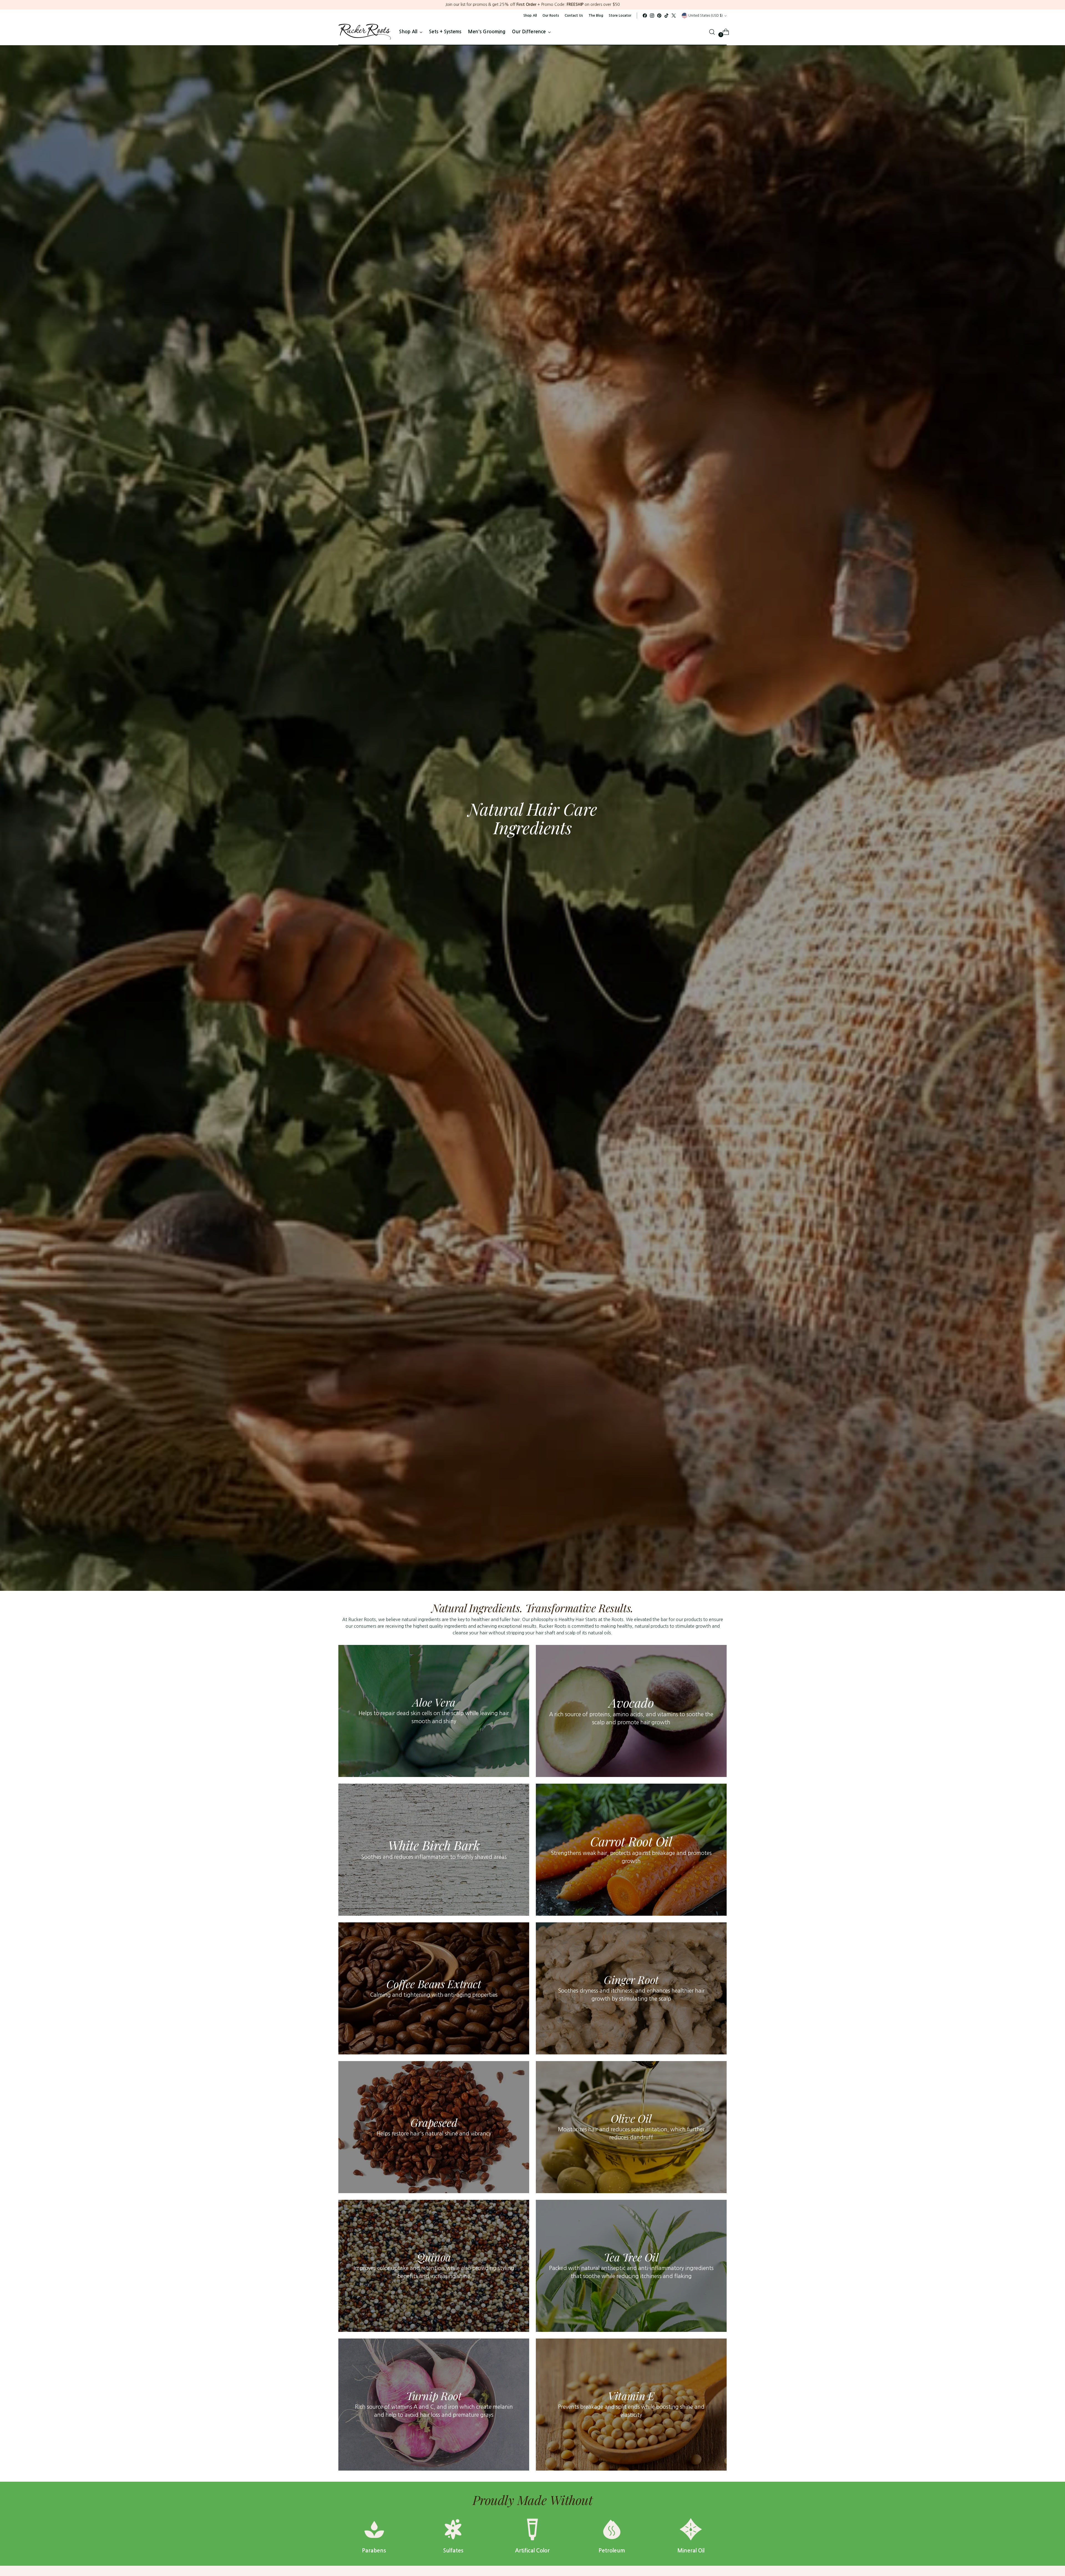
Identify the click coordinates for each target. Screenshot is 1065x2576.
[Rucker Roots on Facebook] (645, 16)
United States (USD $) (706, 15)
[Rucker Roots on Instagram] (652, 16)
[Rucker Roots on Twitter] (674, 16)
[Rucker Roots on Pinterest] (659, 16)
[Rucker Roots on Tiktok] (666, 16)
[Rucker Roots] (365, 32)
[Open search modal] (712, 32)
